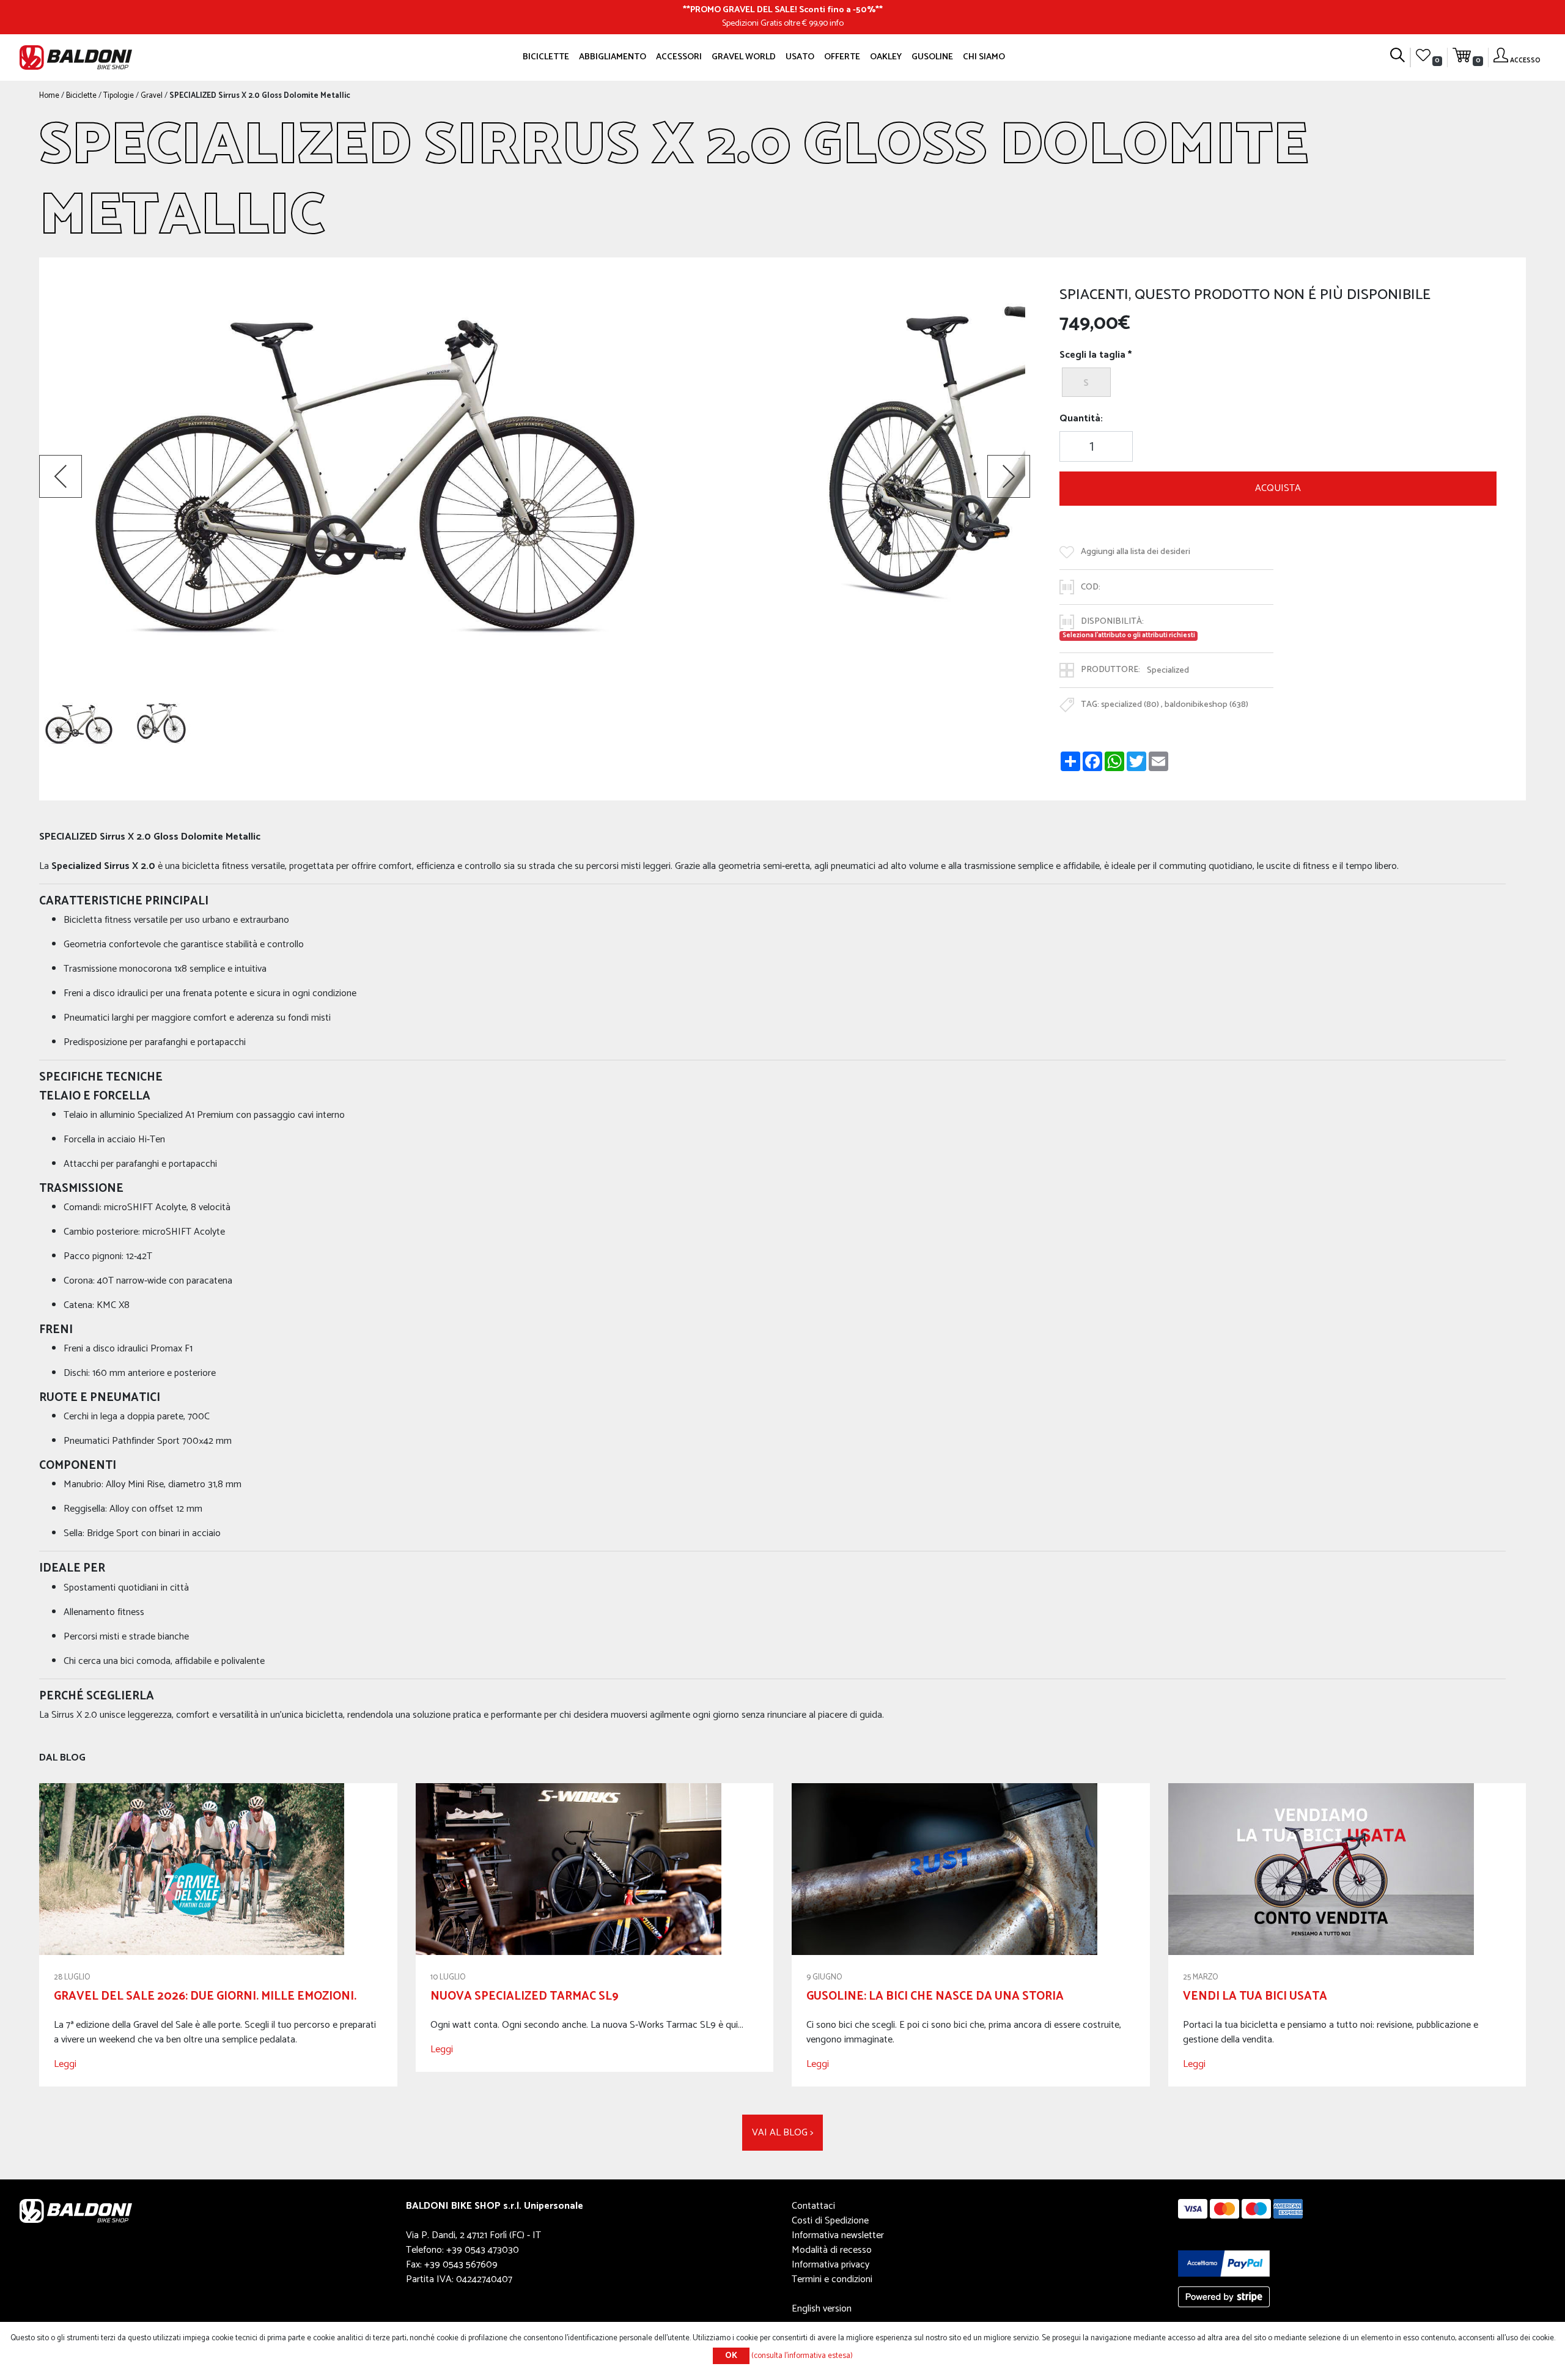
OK (731, 2356)
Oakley (886, 57)
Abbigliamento (613, 57)
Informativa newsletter (838, 2235)
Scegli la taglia (1092, 355)
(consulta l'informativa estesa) (802, 2356)
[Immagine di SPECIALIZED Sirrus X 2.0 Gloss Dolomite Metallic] (79, 724)
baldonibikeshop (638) (1206, 704)
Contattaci (813, 2206)
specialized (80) (1130, 704)
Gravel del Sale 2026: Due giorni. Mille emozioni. (205, 1996)
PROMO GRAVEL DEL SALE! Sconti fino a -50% (783, 10)
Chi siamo (984, 57)
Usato (800, 57)
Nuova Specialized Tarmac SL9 (525, 1996)
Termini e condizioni (832, 2279)
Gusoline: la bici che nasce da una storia (935, 1996)
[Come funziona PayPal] (1224, 2263)
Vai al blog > (782, 2133)
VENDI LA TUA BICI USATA (1255, 1996)
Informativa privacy (830, 2265)
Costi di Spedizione (830, 2221)
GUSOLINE (932, 57)
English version (822, 2309)
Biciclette (546, 57)
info (837, 23)
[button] (61, 476)
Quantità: (1081, 419)
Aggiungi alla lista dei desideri (1136, 552)
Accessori (679, 57)
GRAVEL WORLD (744, 57)
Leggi (65, 2064)
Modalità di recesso (832, 2250)
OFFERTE (842, 57)
